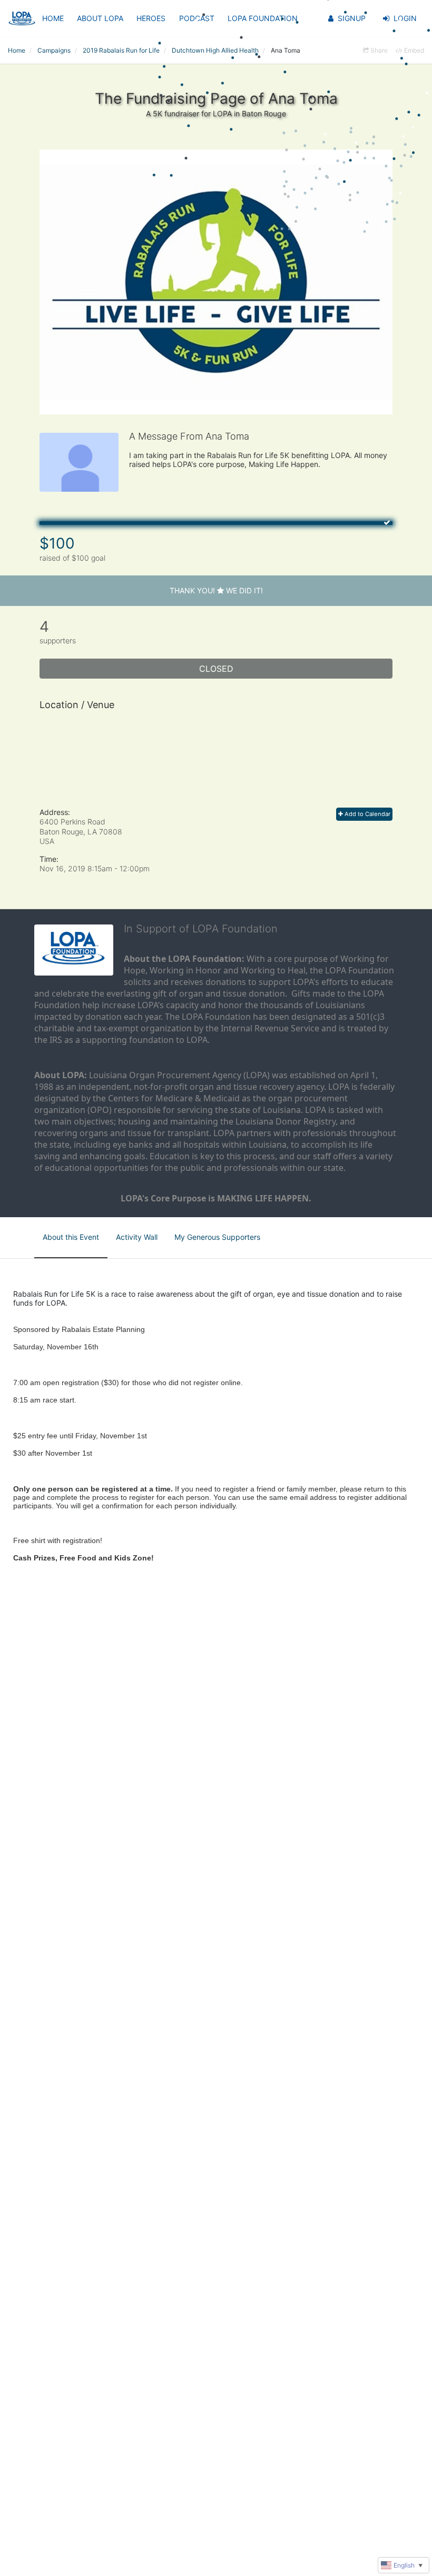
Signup (352, 18)
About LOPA (100, 18)
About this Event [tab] (71, 1237)
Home (53, 18)
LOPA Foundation (263, 18)
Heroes (151, 18)
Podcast (197, 18)
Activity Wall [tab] (137, 1237)
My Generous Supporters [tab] (217, 1237)
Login (405, 18)
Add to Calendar (367, 814)
